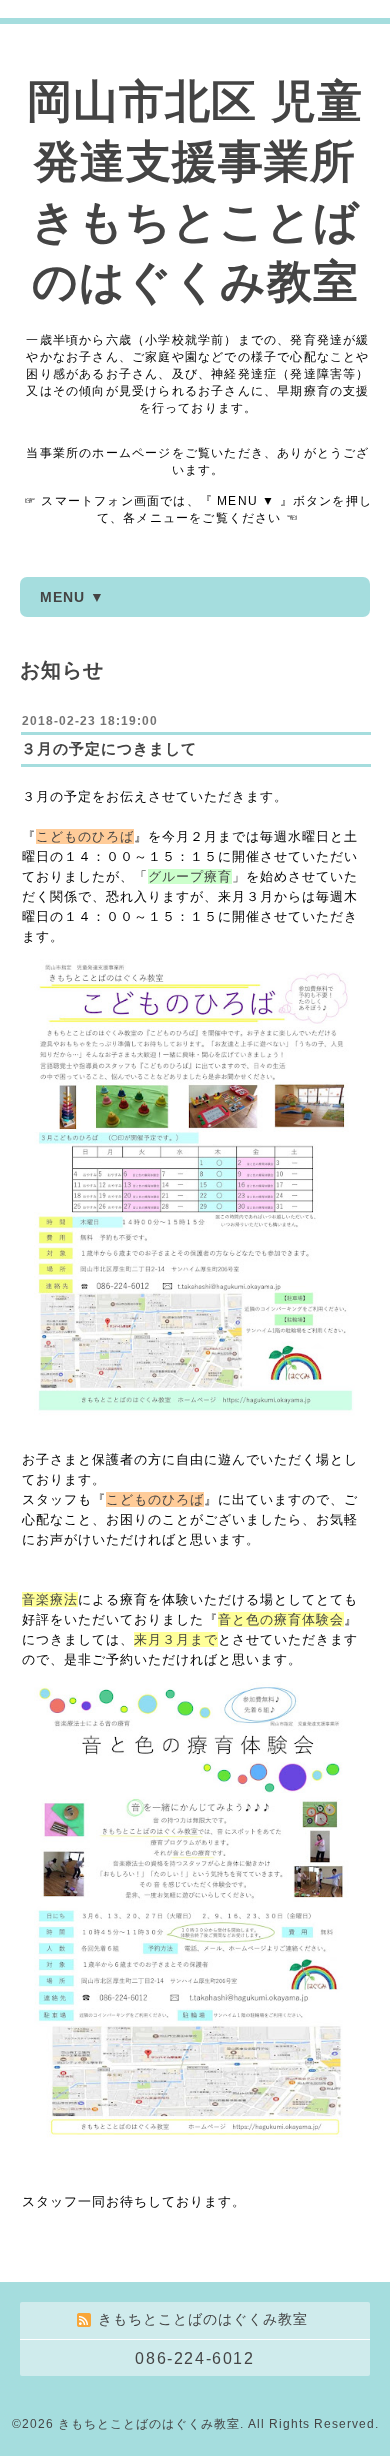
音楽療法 (50, 1599)
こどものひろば (85, 836)
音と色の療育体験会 (281, 1619)
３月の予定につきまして (109, 748)
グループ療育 (190, 876)
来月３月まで (176, 1639)
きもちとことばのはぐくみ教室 (149, 2424)
